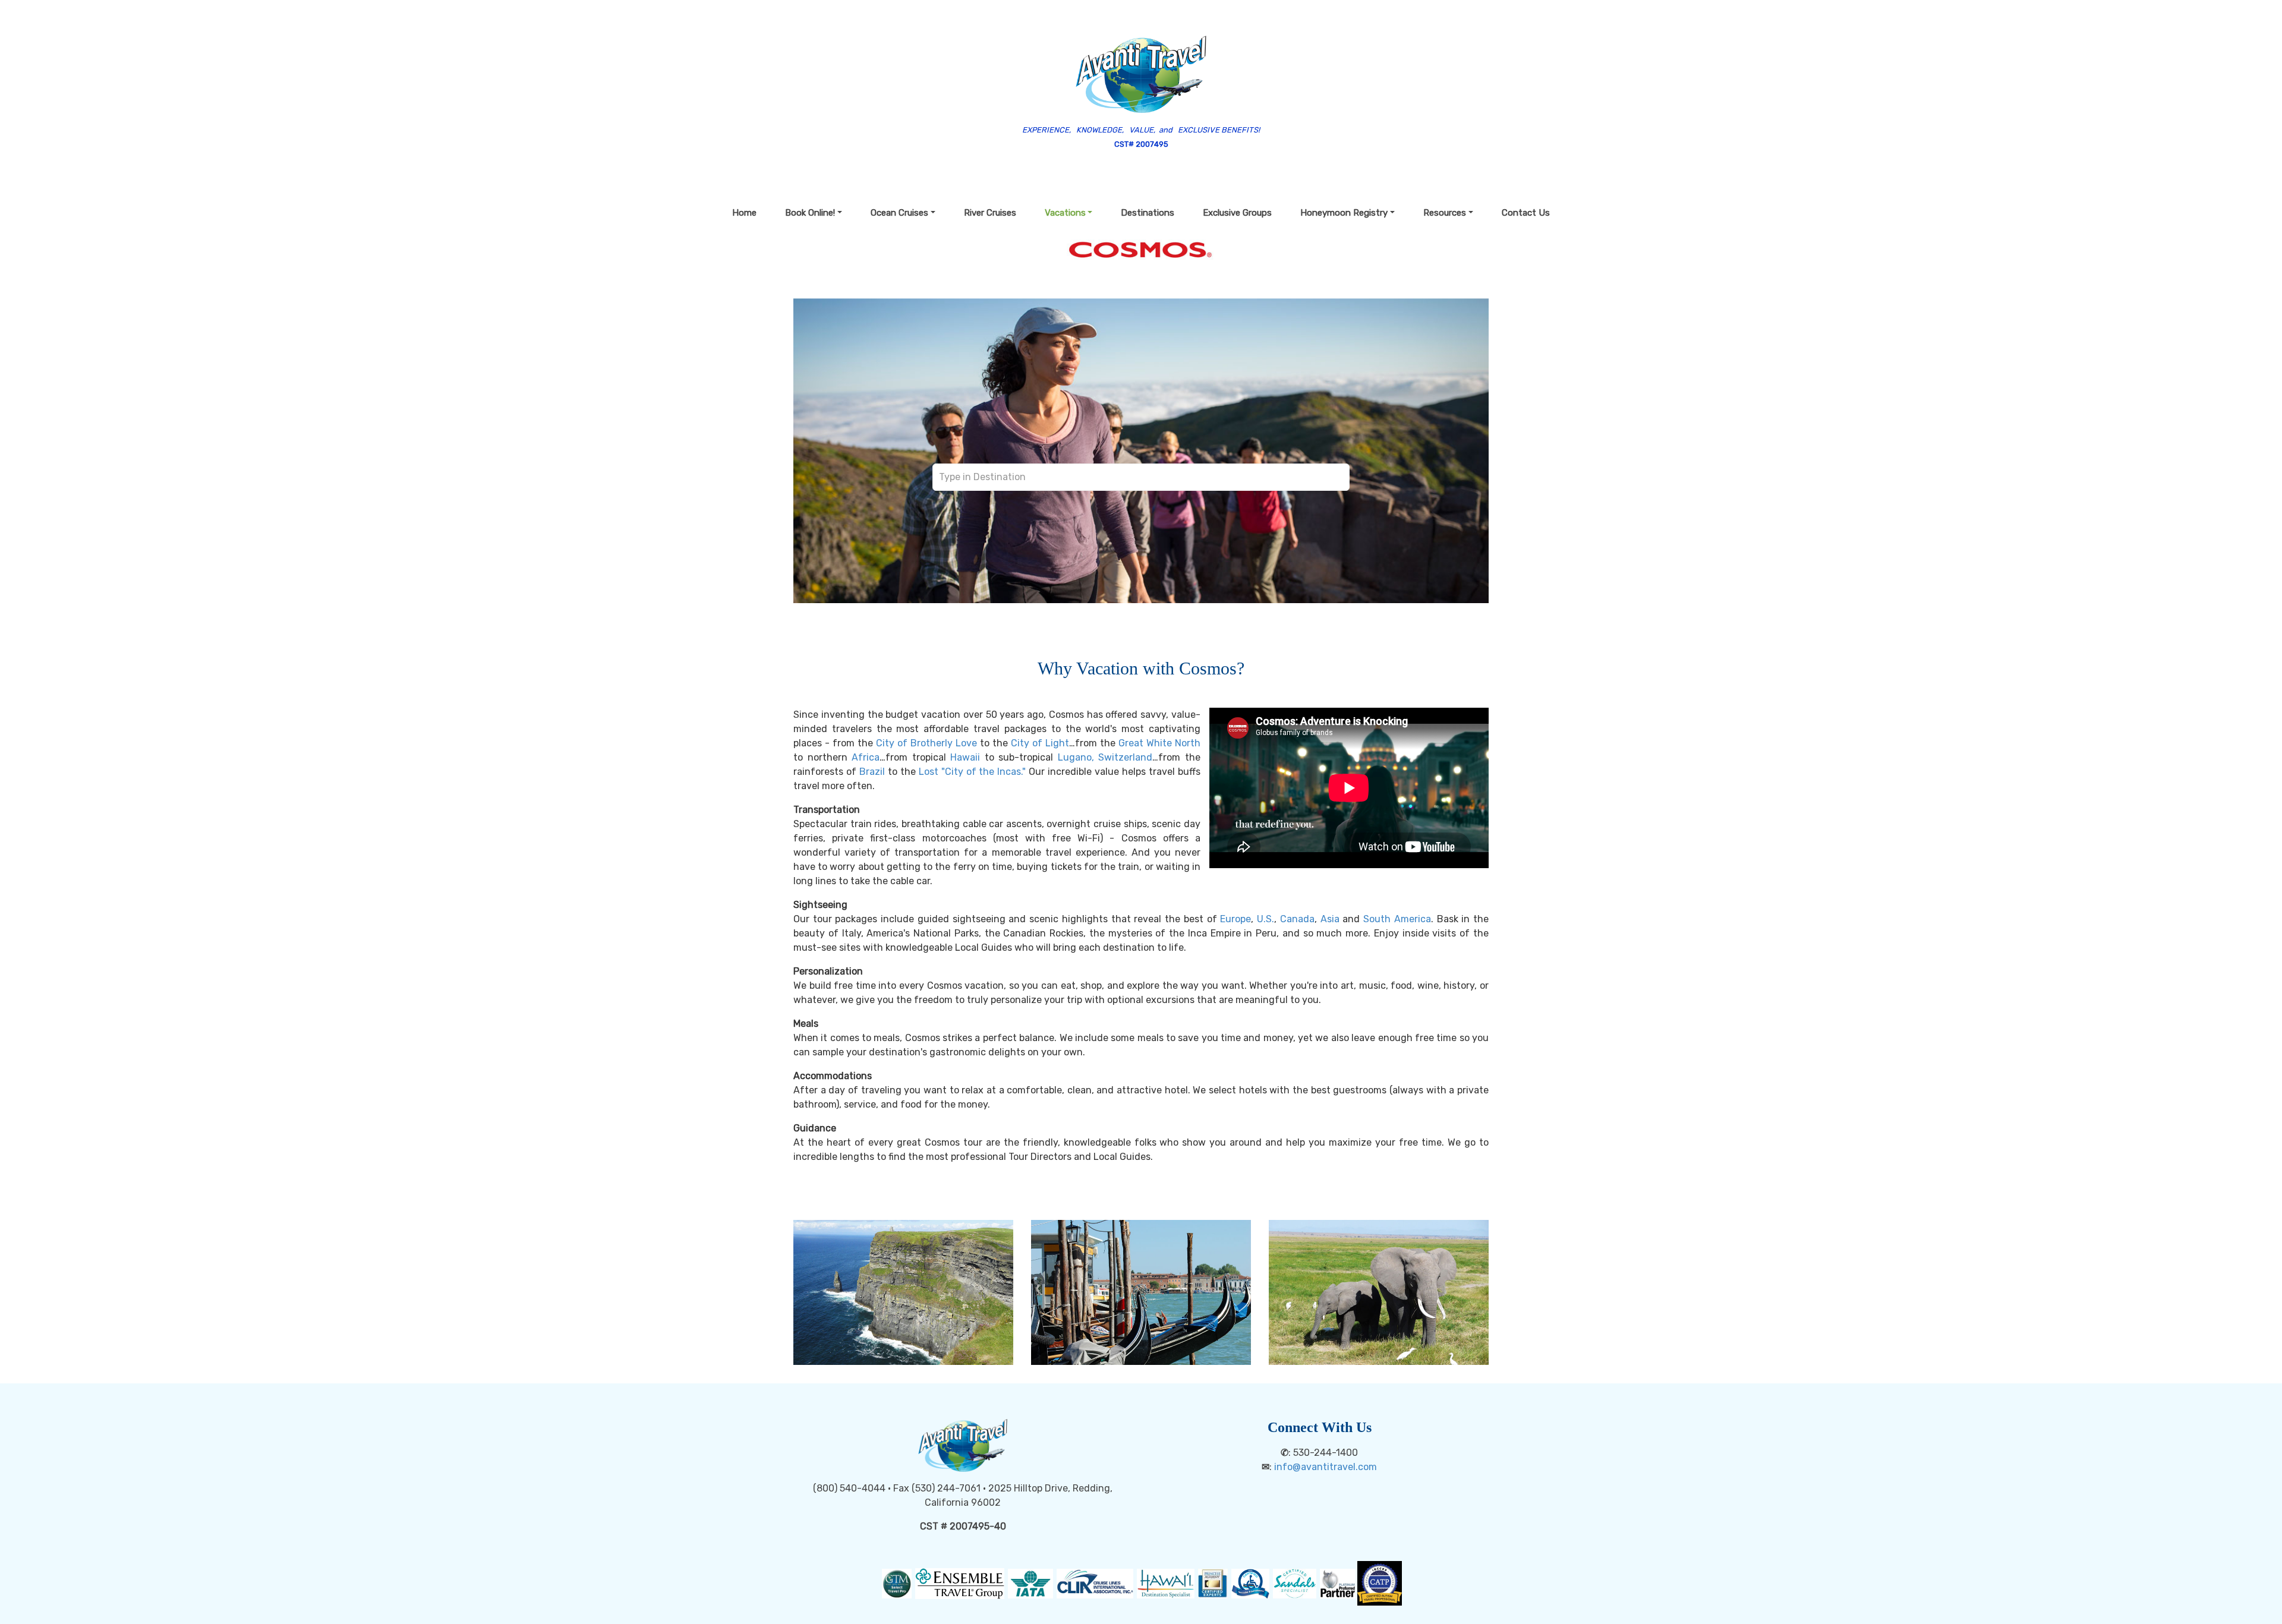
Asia (1330, 919)
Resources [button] (1445, 213)
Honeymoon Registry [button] (1344, 213)
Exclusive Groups (1237, 213)
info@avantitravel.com (1326, 1467)
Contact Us (1526, 213)
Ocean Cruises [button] (899, 213)
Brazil (872, 772)
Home (744, 213)
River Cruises (990, 213)
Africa (866, 757)
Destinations (1148, 213)
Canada (1297, 919)
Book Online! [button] (810, 213)
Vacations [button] (1065, 213)
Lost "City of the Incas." (973, 772)
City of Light (1040, 743)
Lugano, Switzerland (1105, 757)
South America (1397, 919)
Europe (1235, 919)
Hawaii (965, 757)
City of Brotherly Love (926, 743)
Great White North (1159, 743)
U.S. (1265, 919)
